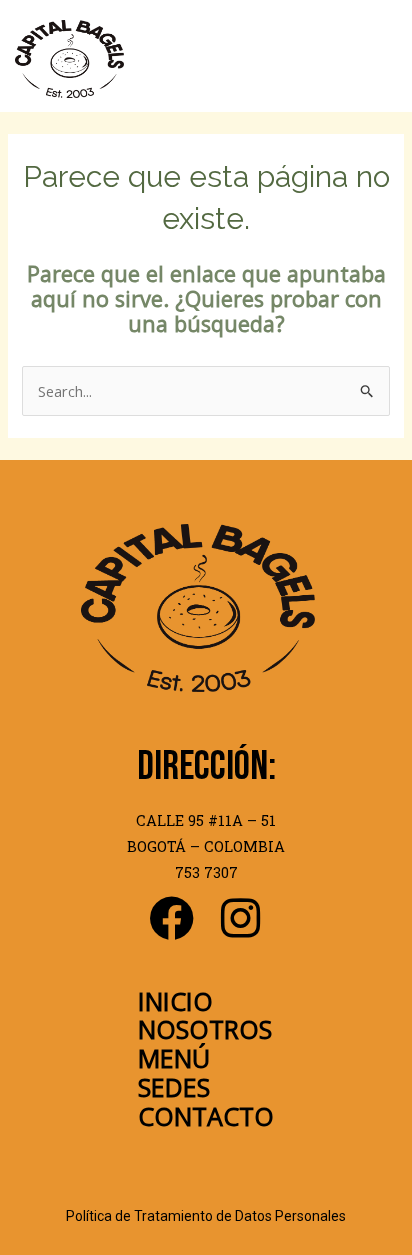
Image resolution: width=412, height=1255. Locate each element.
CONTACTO (206, 1116)
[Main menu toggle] (378, 59)
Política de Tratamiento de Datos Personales (206, 1216)
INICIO (175, 1001)
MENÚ (174, 1058)
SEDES (174, 1087)
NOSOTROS (205, 1029)
